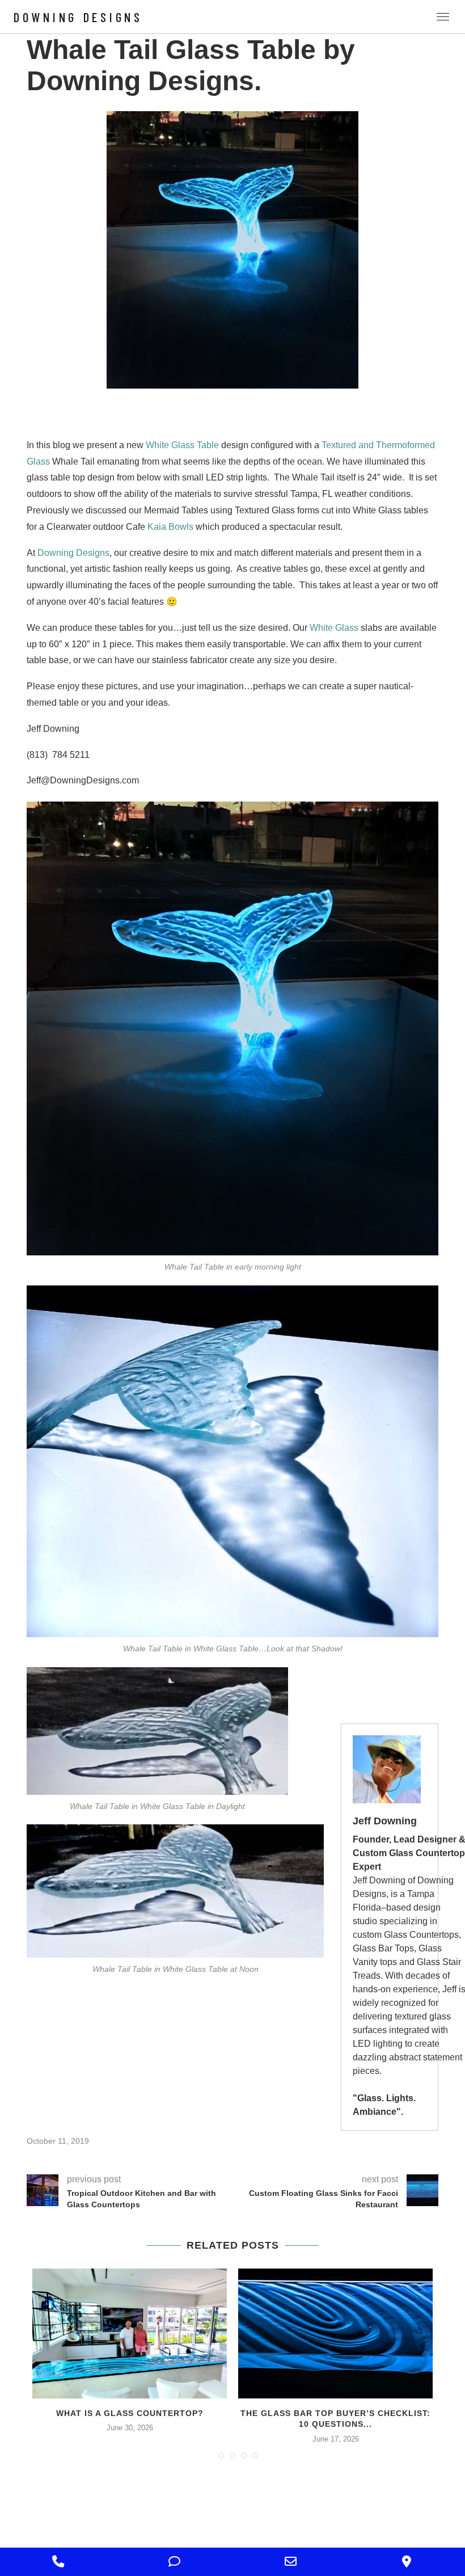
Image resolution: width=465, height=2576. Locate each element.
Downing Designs (78, 17)
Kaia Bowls (170, 527)
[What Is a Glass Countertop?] (130, 2333)
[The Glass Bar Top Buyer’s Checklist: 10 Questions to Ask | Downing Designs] (335, 2333)
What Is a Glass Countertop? (130, 2413)
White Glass (333, 628)
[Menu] (443, 17)
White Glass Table (182, 445)
